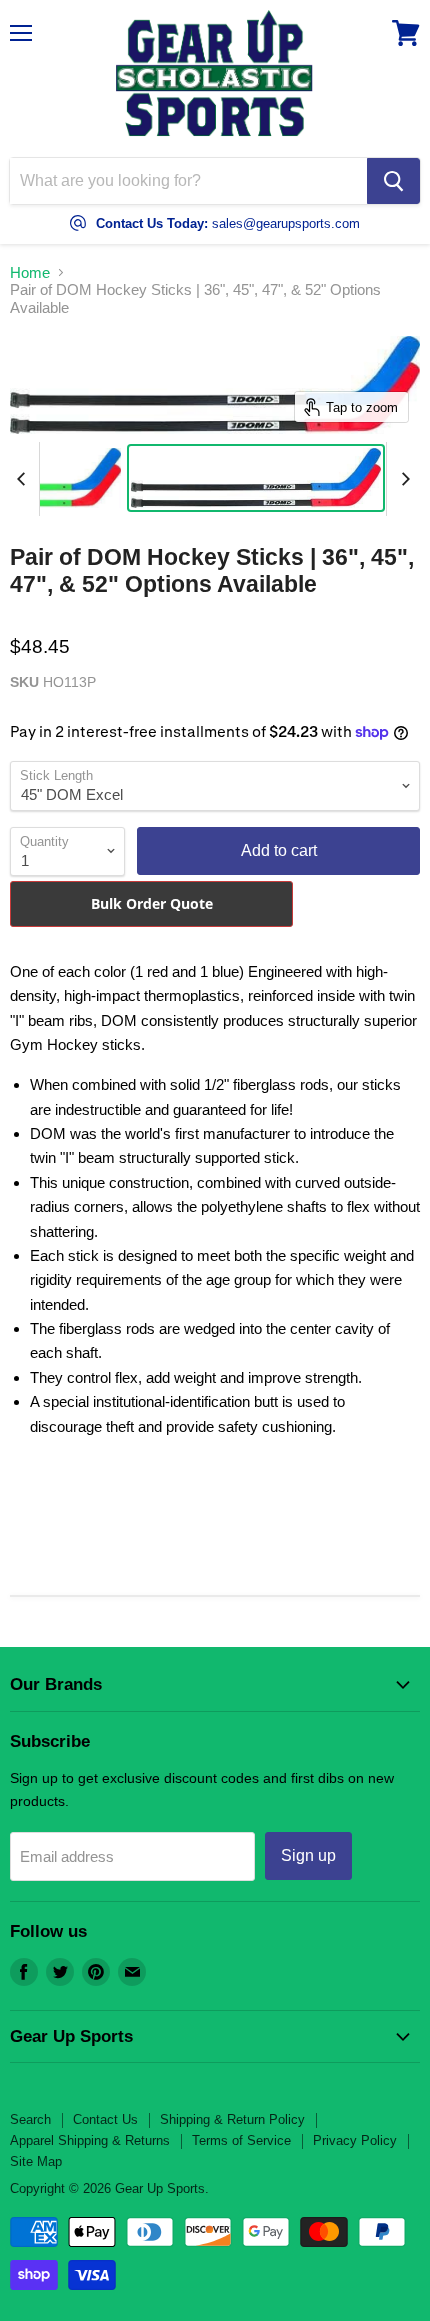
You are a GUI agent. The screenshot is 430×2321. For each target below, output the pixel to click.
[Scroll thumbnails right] (402, 479)
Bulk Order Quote (152, 903)
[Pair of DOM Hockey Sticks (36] (256, 478)
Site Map (36, 2161)
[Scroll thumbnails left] (24, 479)
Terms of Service (241, 2140)
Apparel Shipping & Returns (90, 2140)
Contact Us (105, 2119)
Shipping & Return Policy (232, 2119)
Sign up (308, 1855)
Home (30, 272)
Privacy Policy (355, 2140)
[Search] (393, 181)
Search (30, 2119)
